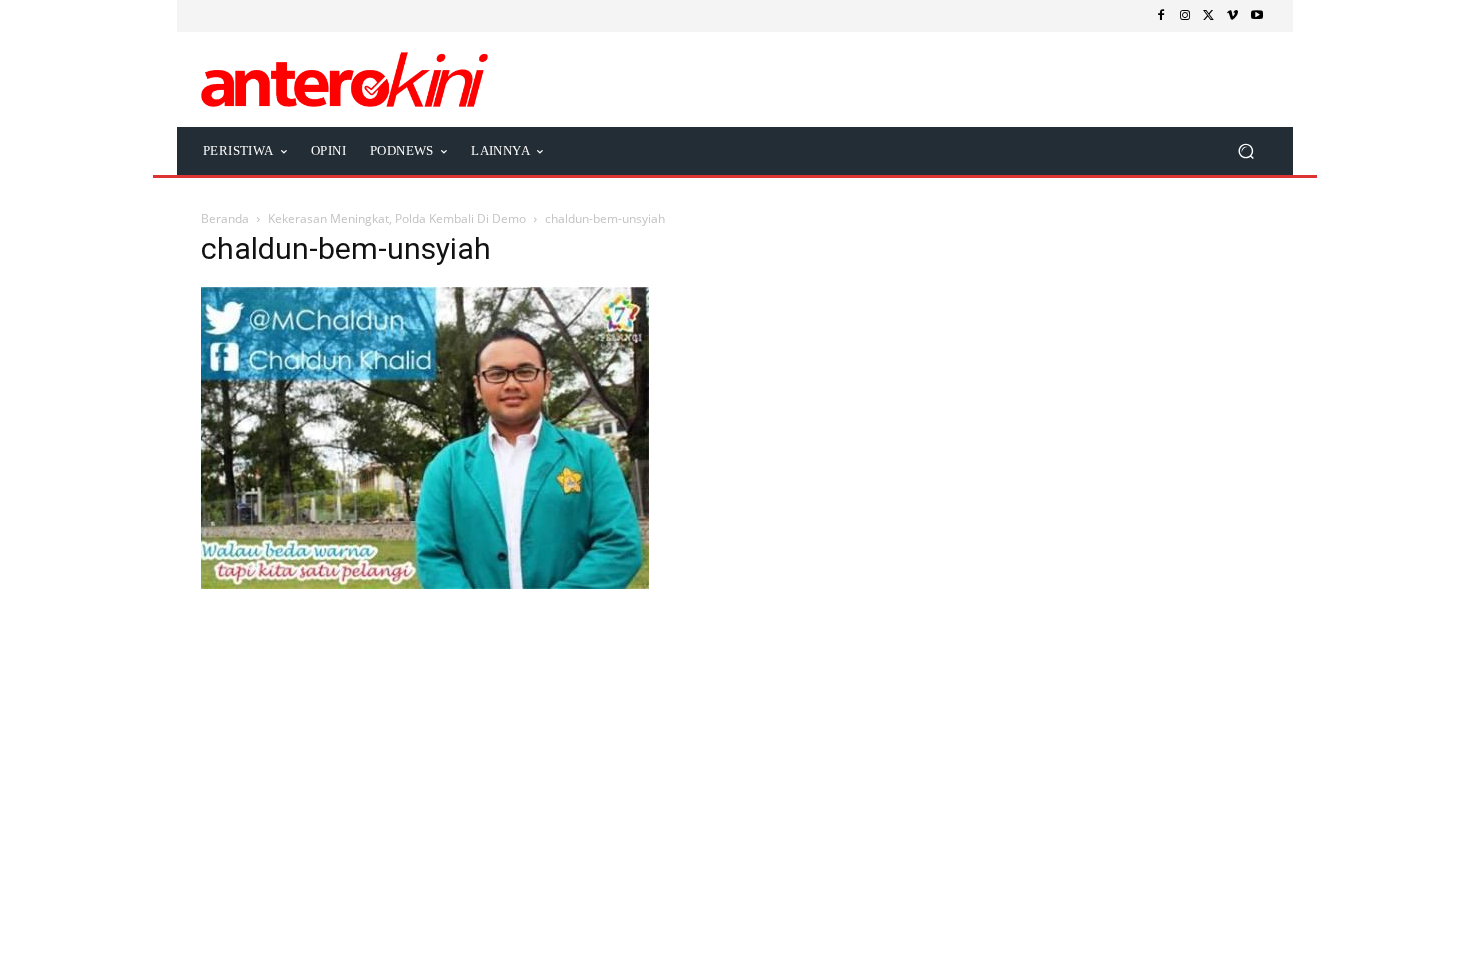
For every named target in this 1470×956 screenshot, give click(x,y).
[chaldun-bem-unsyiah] (425, 583)
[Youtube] (1257, 16)
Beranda (225, 218)
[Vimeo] (1233, 16)
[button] (1245, 150)
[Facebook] (1161, 16)
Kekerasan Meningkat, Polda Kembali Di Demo (397, 218)
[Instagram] (1185, 16)
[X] (1209, 16)
